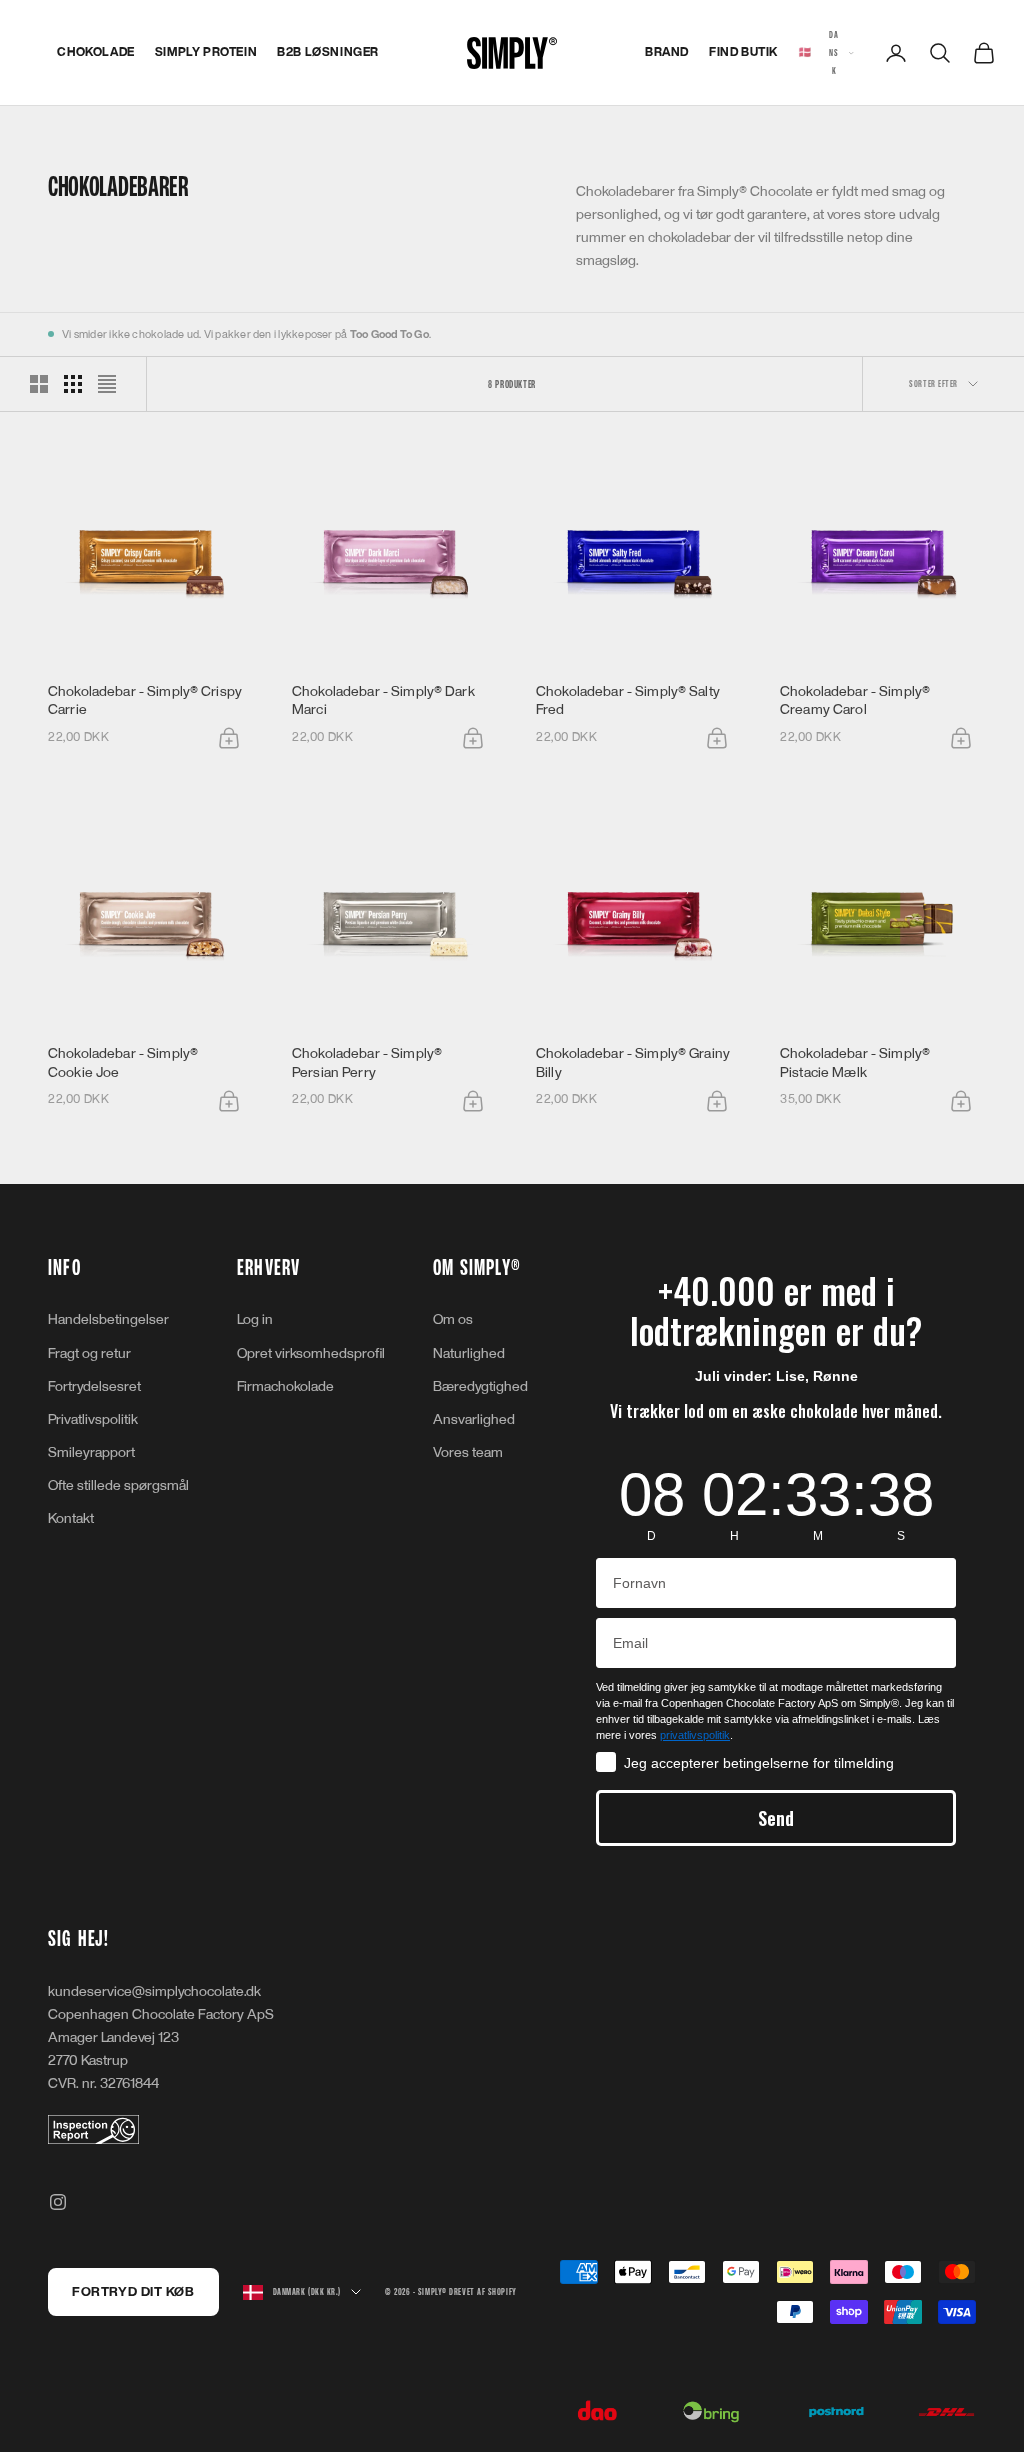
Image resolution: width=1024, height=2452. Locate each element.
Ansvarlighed (474, 1419)
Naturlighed (469, 1353)
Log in (255, 1319)
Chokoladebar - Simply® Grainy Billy (633, 1062)
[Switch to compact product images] (107, 384)
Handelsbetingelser (108, 1319)
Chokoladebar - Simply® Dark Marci (383, 700)
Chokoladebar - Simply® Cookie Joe (123, 1062)
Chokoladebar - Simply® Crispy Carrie (145, 700)
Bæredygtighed (480, 1386)
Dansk (818, 52)
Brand (667, 52)
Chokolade (95, 52)
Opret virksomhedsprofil (311, 1353)
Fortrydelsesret (94, 1386)
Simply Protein (206, 52)
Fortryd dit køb (133, 2292)
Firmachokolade (285, 1386)
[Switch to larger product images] (39, 384)
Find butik (743, 52)
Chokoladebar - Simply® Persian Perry (367, 1062)
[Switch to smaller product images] (73, 384)
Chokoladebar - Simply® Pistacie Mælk (855, 1062)
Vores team (468, 1452)
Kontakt (71, 1518)
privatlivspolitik (695, 1735)
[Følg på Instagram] (58, 2202)
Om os (453, 1319)
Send (776, 1818)
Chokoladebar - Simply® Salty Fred (628, 700)
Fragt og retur (89, 1353)
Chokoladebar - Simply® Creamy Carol (855, 700)
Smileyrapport (91, 1452)
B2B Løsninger (328, 52)
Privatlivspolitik (93, 1419)
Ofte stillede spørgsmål (118, 1485)
